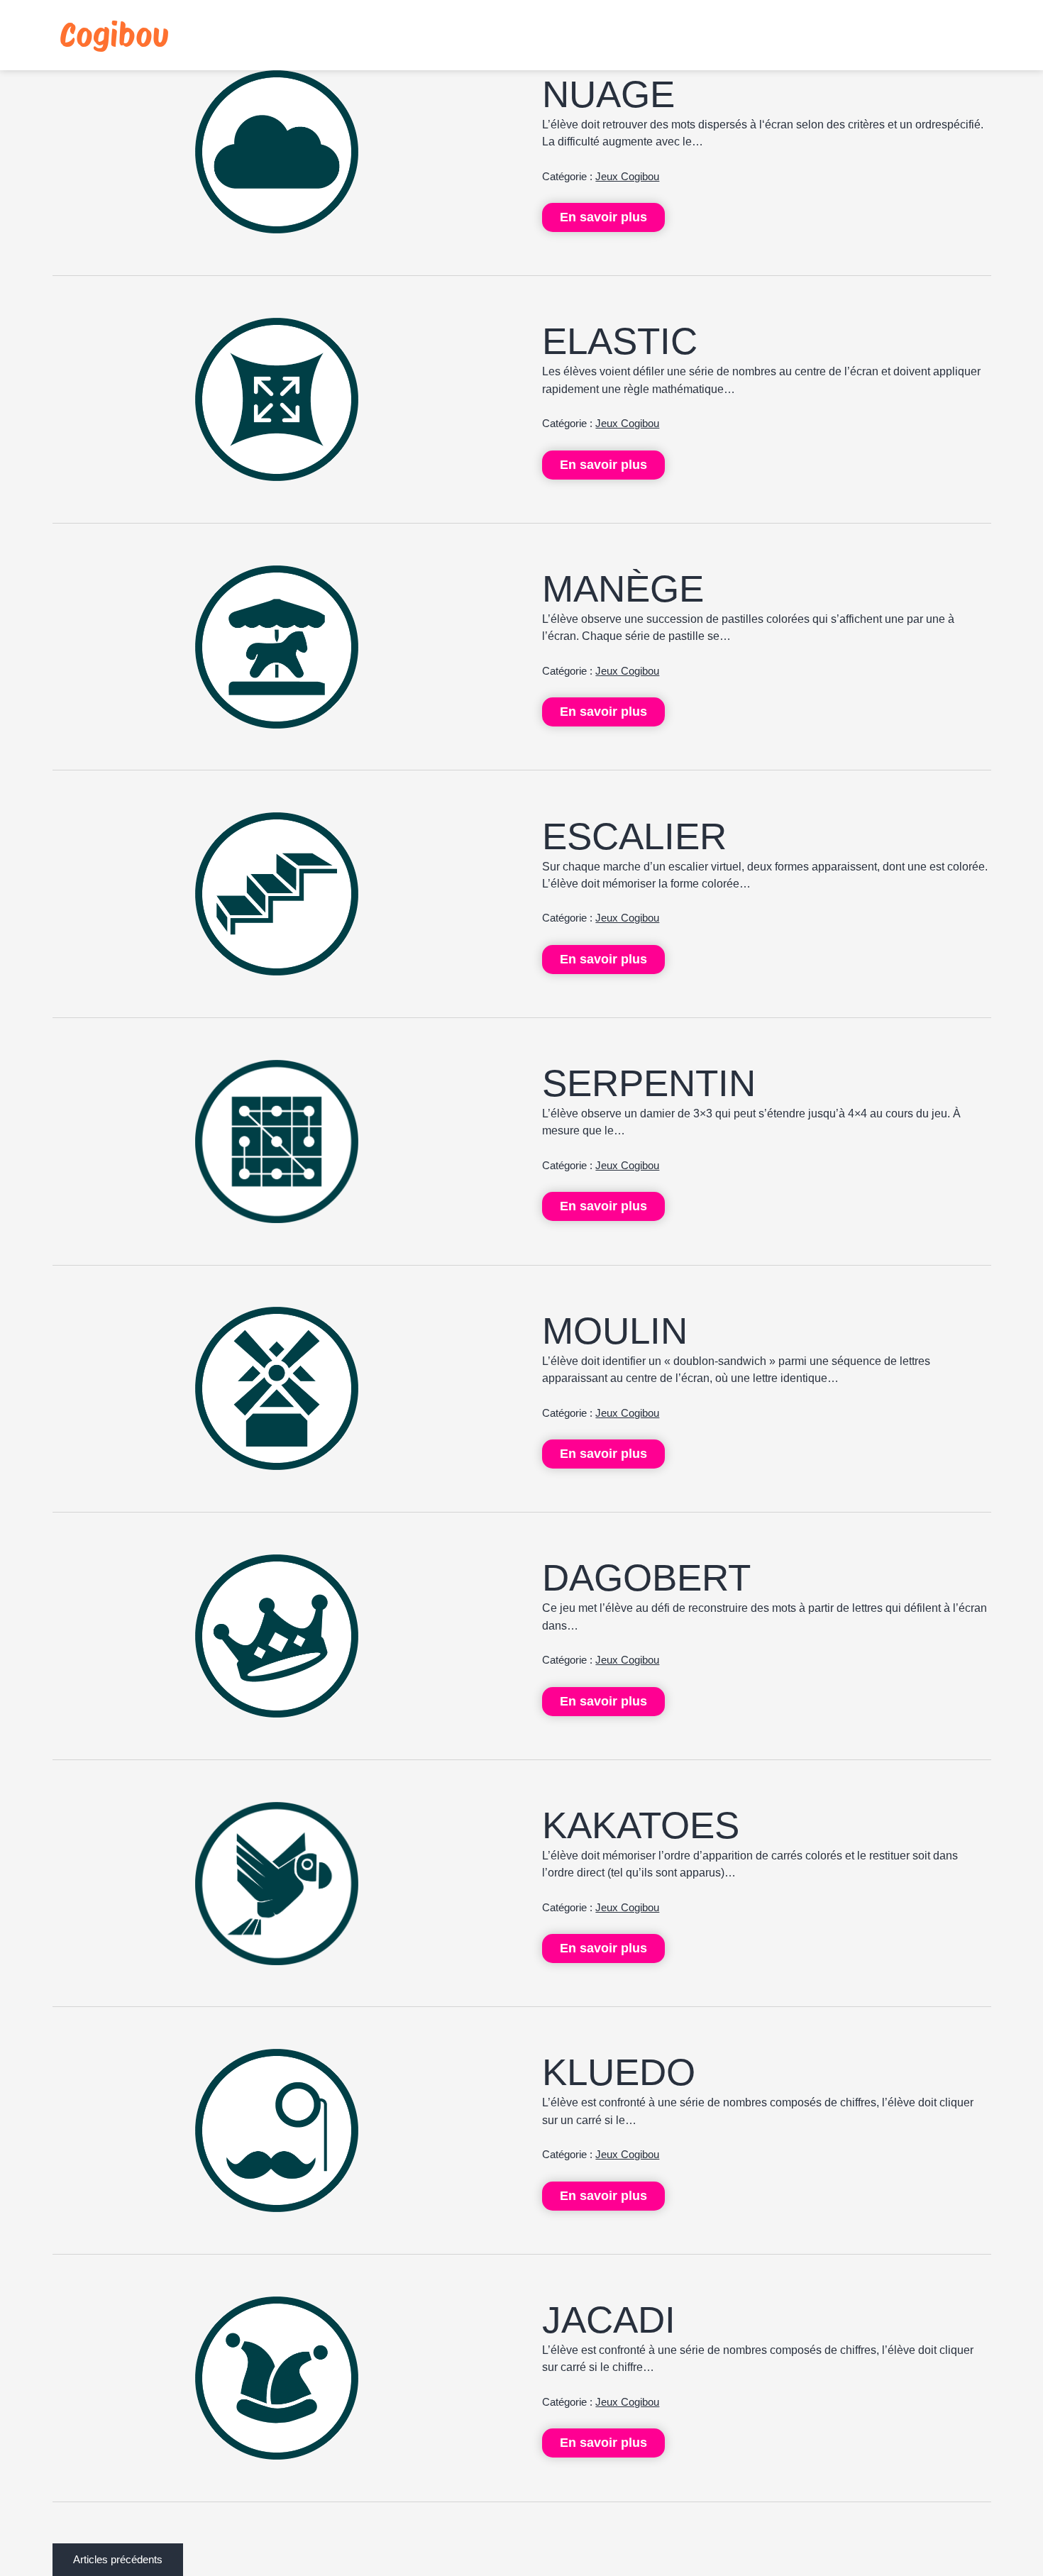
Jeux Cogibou (627, 177)
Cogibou (114, 35)
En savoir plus (603, 217)
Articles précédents (118, 2560)
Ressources (817, 35)
